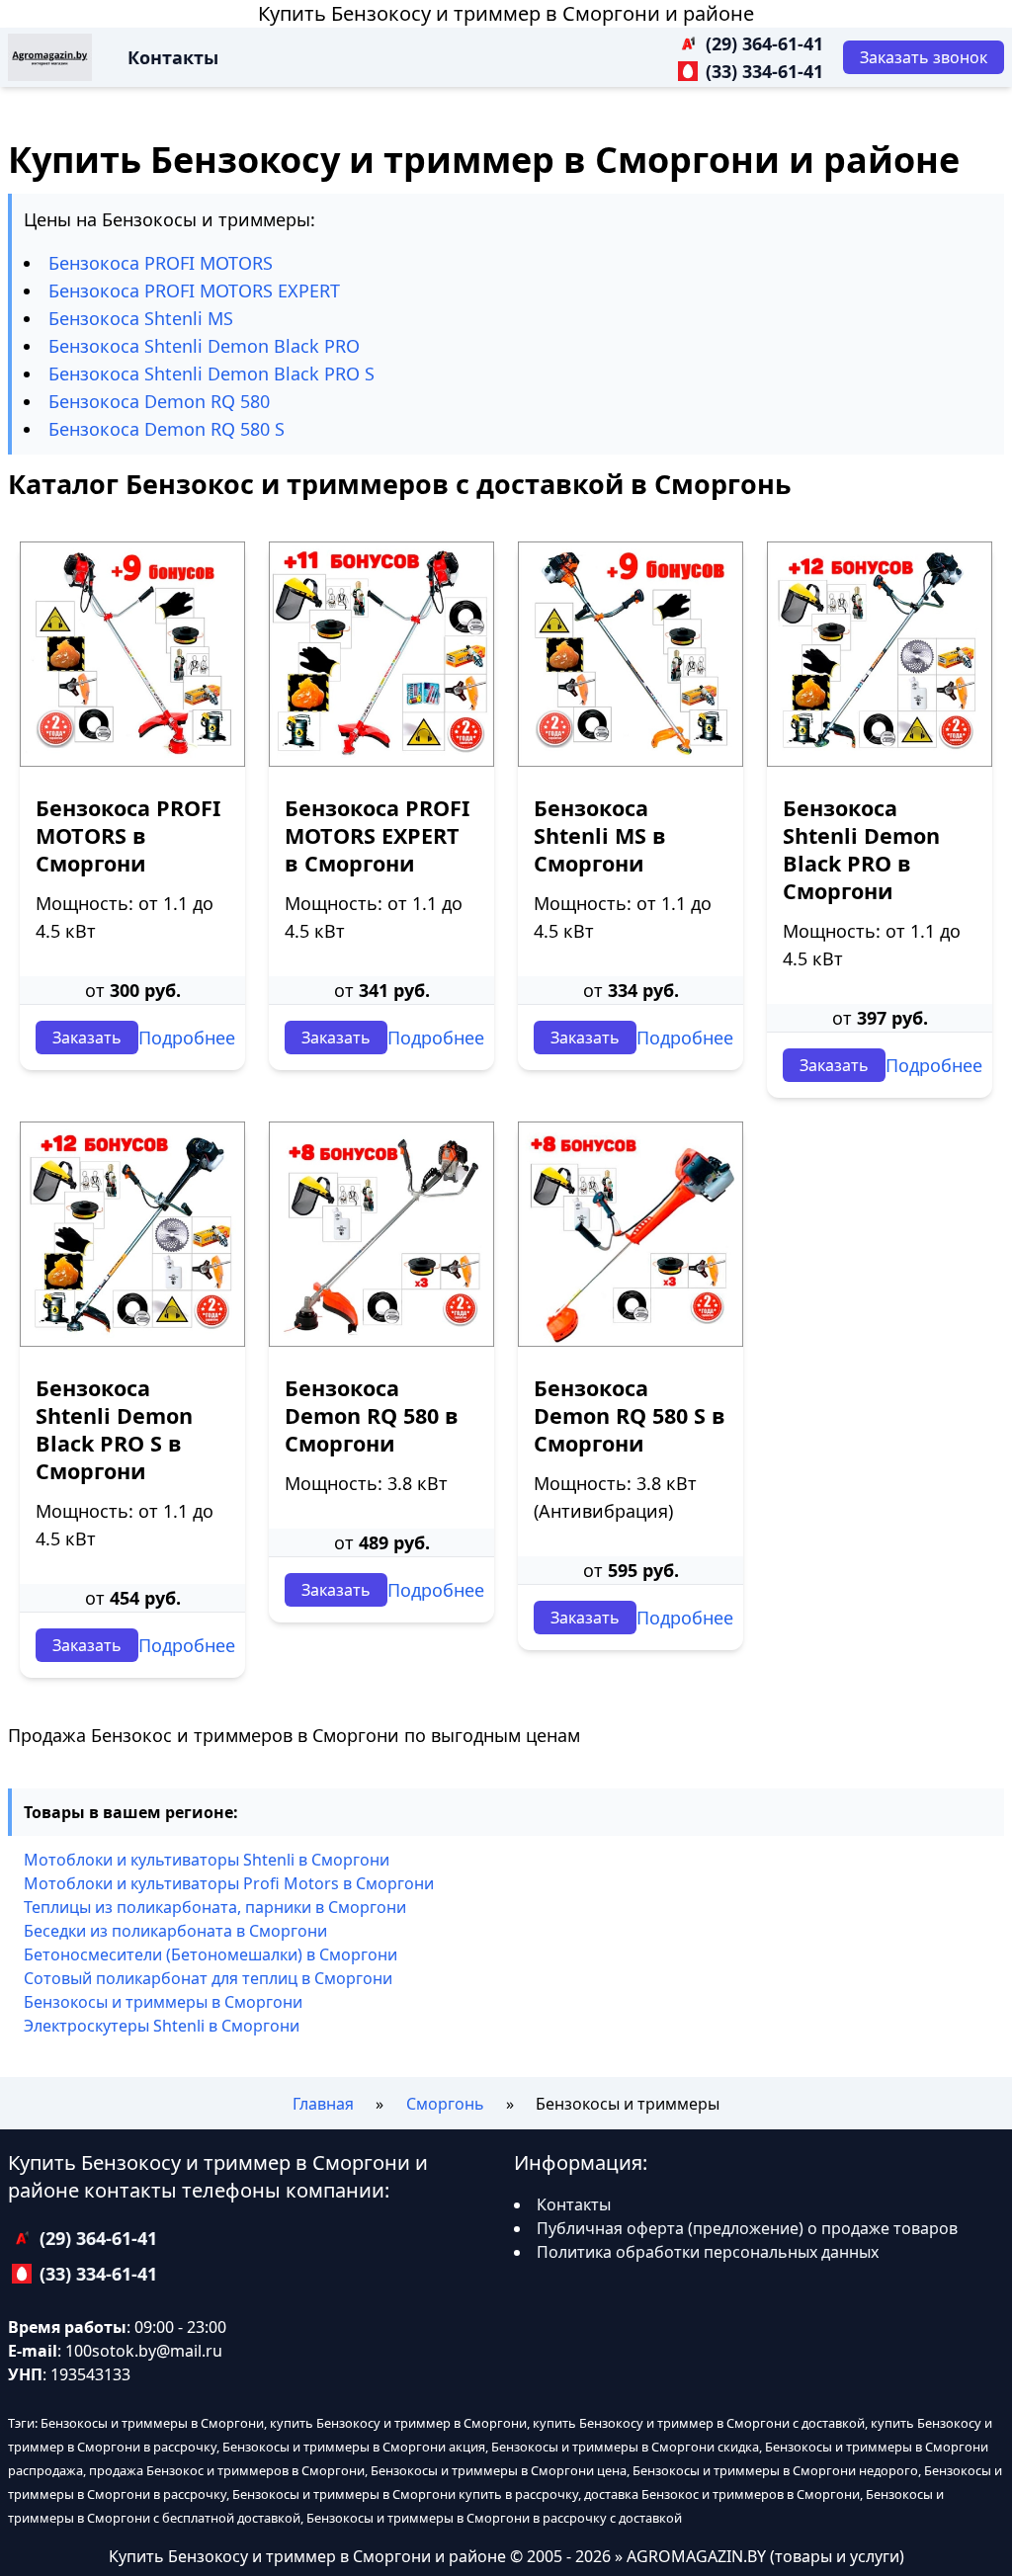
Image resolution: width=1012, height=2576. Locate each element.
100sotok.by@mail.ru (144, 2351)
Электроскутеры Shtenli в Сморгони (162, 2026)
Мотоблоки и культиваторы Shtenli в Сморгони (207, 1860)
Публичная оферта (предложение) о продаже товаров (747, 2228)
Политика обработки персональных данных (708, 2252)
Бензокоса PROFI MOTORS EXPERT (194, 291)
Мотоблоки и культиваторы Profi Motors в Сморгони (229, 1883)
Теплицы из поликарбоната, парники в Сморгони (215, 1907)
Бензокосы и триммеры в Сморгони (163, 2002)
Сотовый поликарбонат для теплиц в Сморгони (208, 1978)
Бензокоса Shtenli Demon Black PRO (204, 346)
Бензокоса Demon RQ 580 (159, 401)
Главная (323, 2104)
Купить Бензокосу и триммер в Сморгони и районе (506, 13)
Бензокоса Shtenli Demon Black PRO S (211, 374)
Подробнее (187, 1038)
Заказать (87, 1038)
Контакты (173, 57)
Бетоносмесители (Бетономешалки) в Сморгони (211, 1954)
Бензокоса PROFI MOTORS (161, 263)
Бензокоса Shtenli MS (141, 318)
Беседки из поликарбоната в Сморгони (175, 1931)
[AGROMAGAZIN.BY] (50, 57)
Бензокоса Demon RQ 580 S (167, 429)
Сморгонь (445, 2104)
